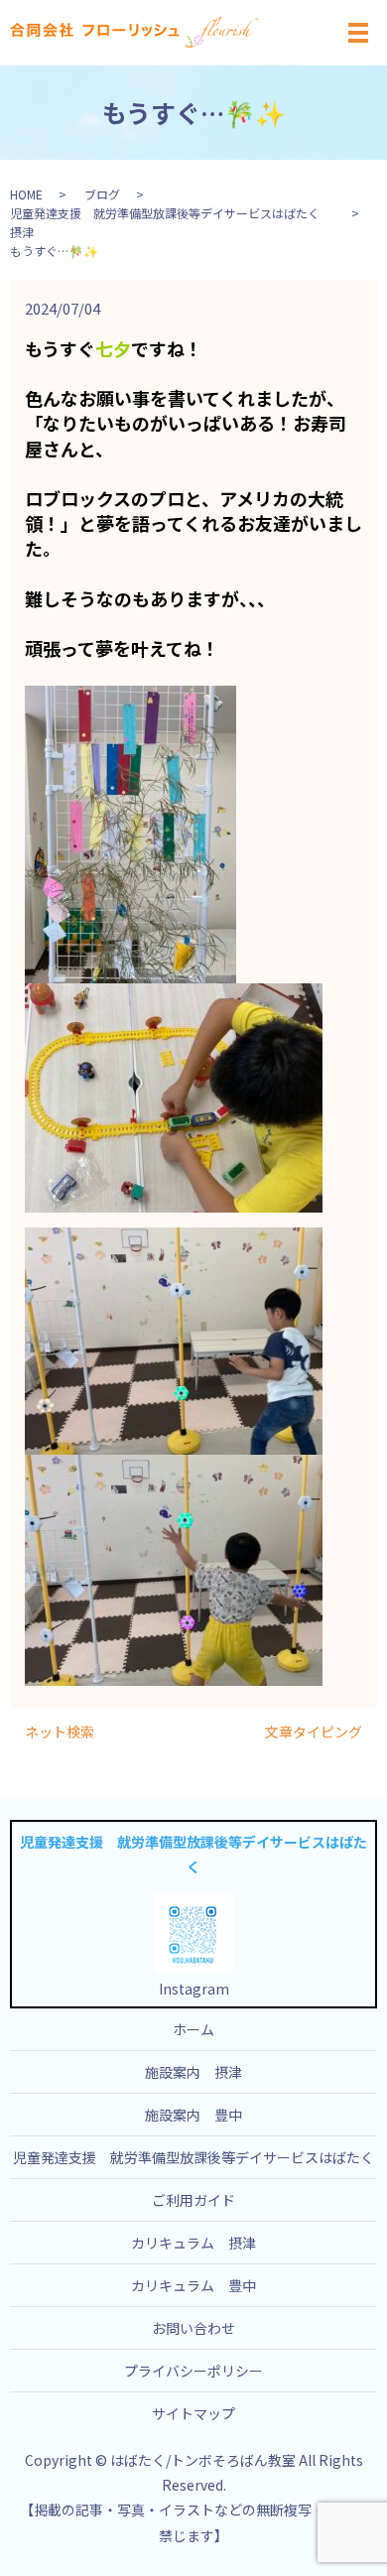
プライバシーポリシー (193, 2371)
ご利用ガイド (193, 2200)
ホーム (193, 2029)
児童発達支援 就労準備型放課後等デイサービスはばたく (193, 2157)
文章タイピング (314, 1732)
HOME (26, 194)
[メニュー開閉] (358, 33)
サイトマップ (193, 2413)
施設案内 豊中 (193, 2115)
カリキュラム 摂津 (193, 2243)
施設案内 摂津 (193, 2072)
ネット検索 (60, 1732)
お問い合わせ (193, 2328)
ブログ (102, 194)
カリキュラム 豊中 (193, 2285)
